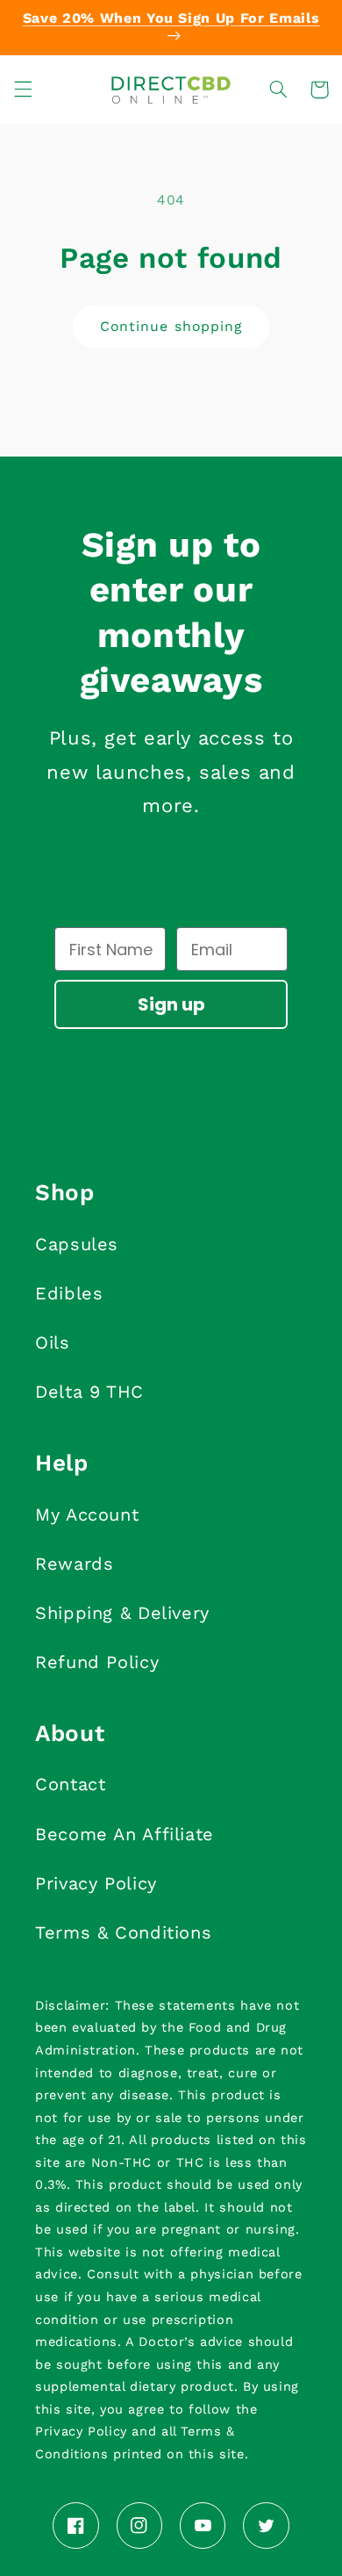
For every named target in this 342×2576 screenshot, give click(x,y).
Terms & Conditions (123, 1932)
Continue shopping (171, 326)
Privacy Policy (96, 1883)
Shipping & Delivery (122, 1613)
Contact (70, 1784)
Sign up (171, 1004)
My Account (87, 1515)
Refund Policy (97, 1662)
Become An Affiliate (125, 1834)
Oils (53, 1342)
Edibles (69, 1293)
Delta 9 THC (89, 1392)
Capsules (77, 1244)
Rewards (74, 1564)
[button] (23, 90)
